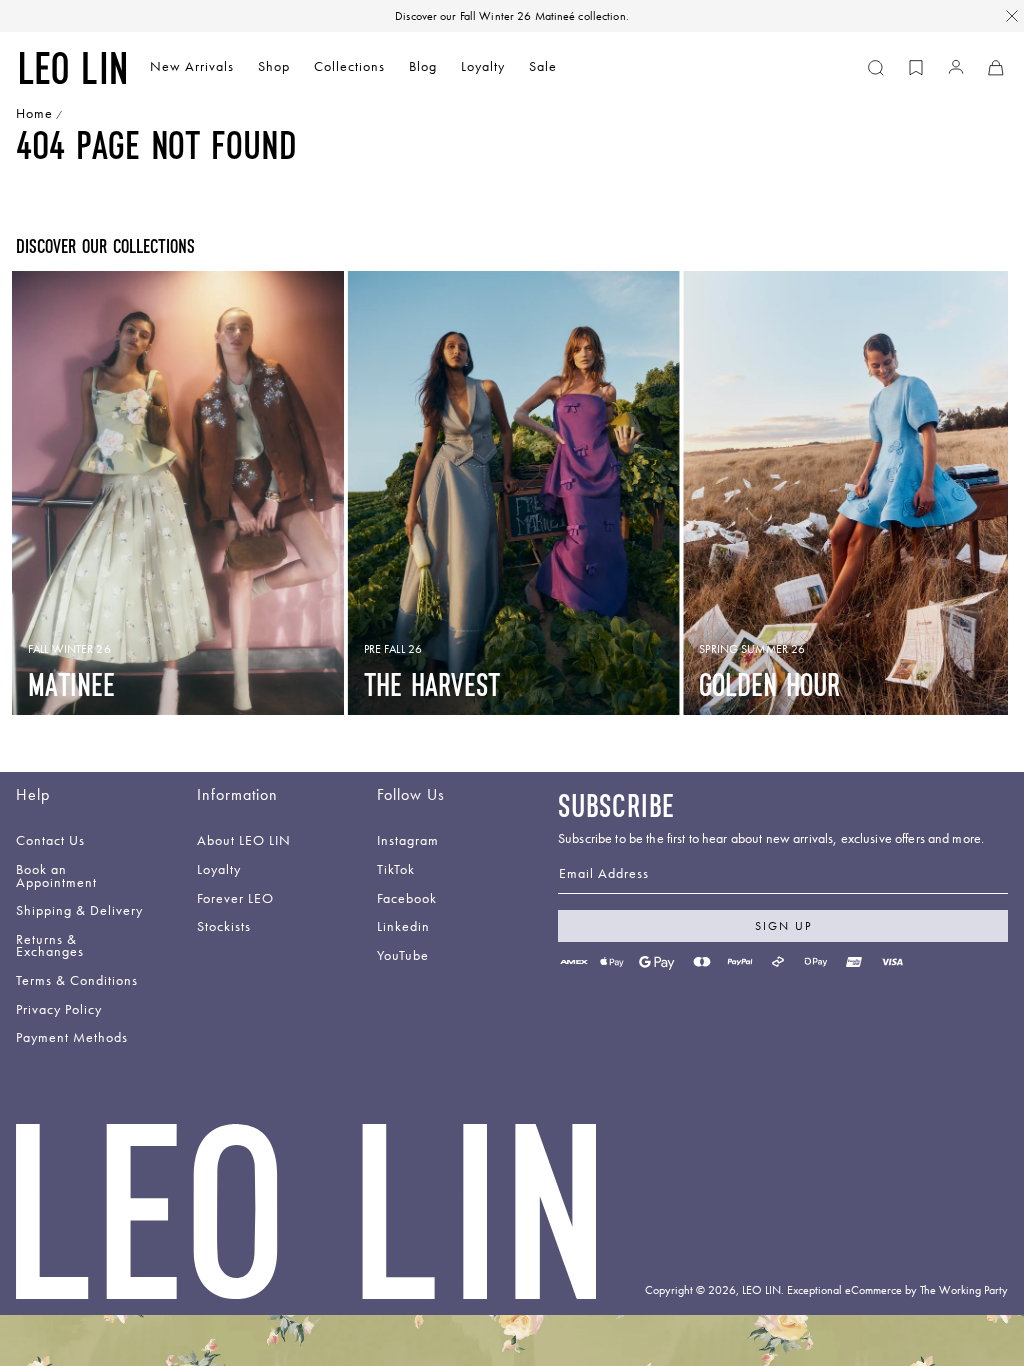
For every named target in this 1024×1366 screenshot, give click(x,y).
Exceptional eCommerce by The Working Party (897, 1290)
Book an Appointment (56, 877)
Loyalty (483, 66)
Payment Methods (72, 1038)
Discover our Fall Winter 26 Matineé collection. (512, 16)
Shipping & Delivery (79, 911)
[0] (916, 68)
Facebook (407, 899)
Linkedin (403, 927)
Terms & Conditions (77, 981)
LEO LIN (761, 1290)
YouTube (403, 956)
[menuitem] (192, 68)
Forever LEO (235, 899)
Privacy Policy (59, 1010)
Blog (423, 66)
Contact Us (50, 841)
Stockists (224, 927)
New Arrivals (192, 66)
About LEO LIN (244, 841)
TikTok (396, 870)
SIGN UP (783, 926)
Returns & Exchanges (50, 947)
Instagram (408, 841)
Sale (543, 66)
